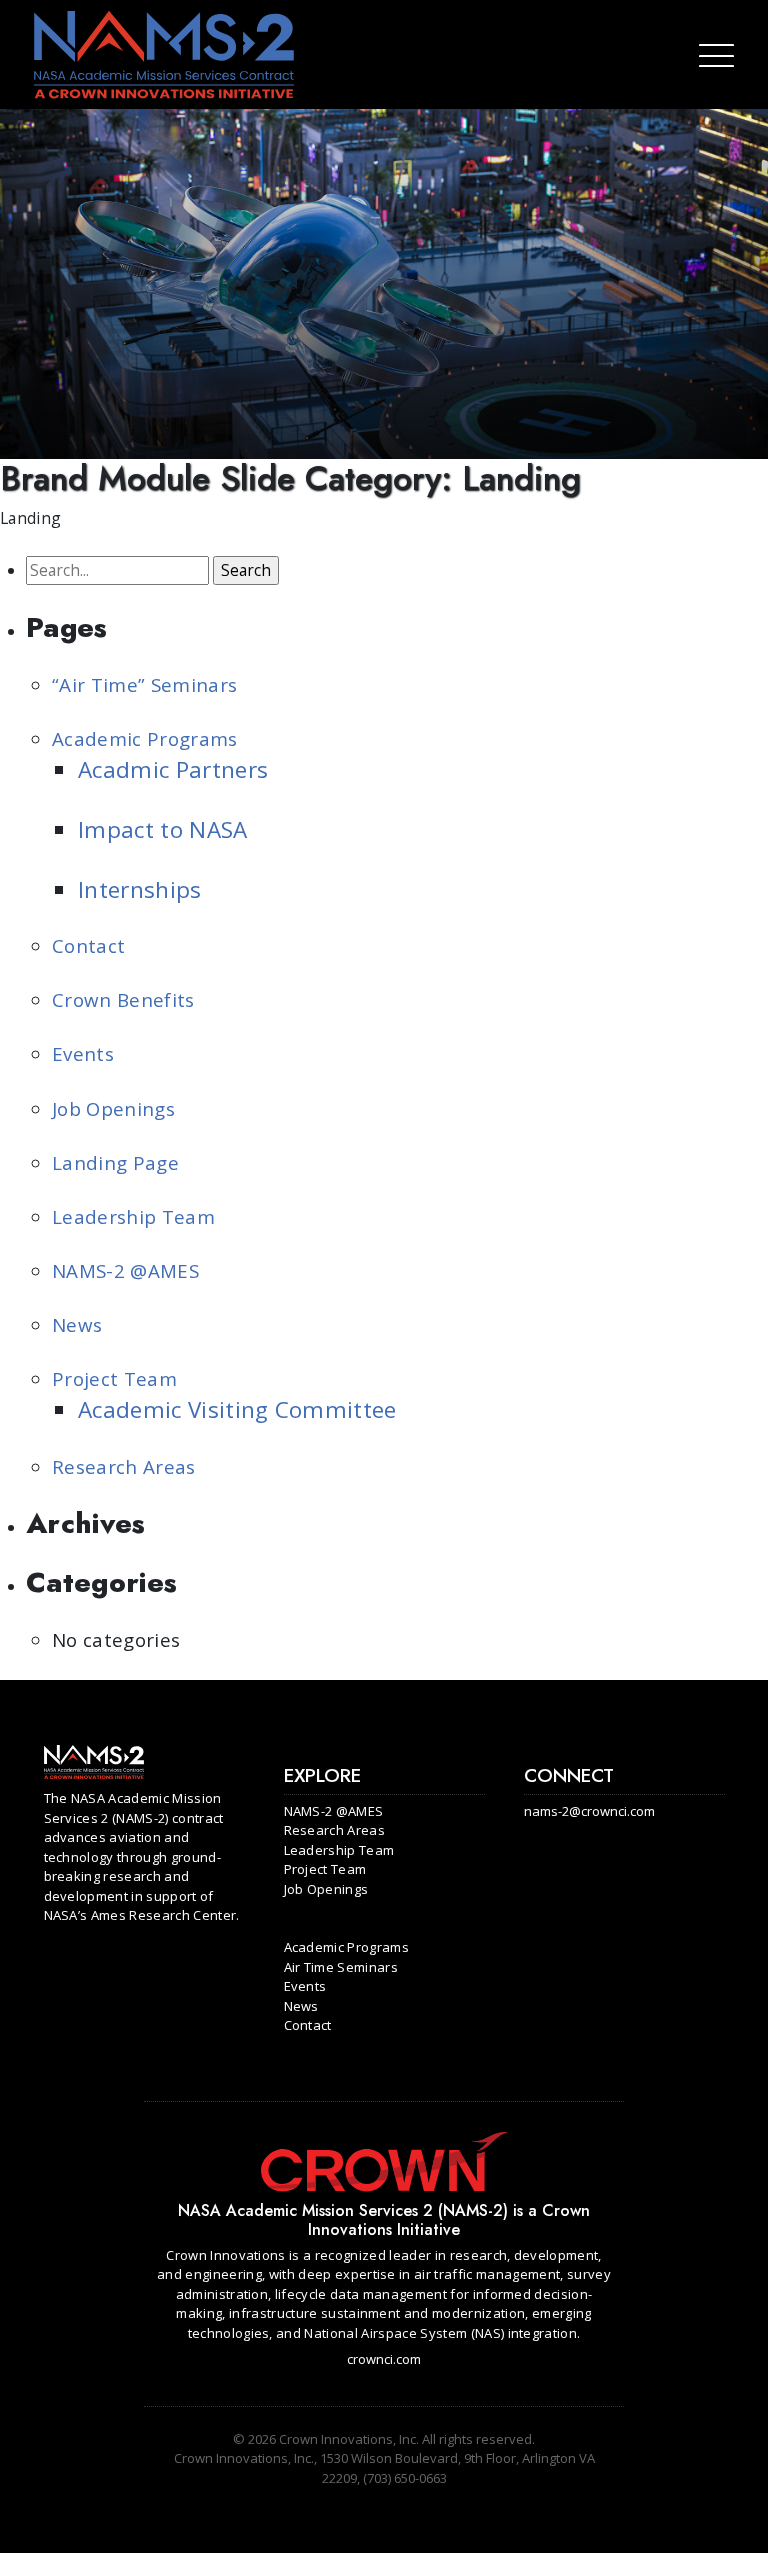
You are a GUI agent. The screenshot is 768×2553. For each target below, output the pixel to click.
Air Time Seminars (341, 1967)
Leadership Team (133, 1216)
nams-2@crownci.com (589, 1811)
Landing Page (115, 1162)
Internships (140, 889)
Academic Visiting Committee (237, 1409)
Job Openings (113, 1108)
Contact (88, 945)
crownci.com (384, 2359)
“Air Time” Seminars (144, 684)
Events (83, 1053)
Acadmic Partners (173, 769)
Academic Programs (145, 738)
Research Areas (124, 1466)
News (77, 1324)
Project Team (114, 1378)
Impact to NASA (163, 829)
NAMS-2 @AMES (125, 1270)
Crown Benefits (123, 999)
